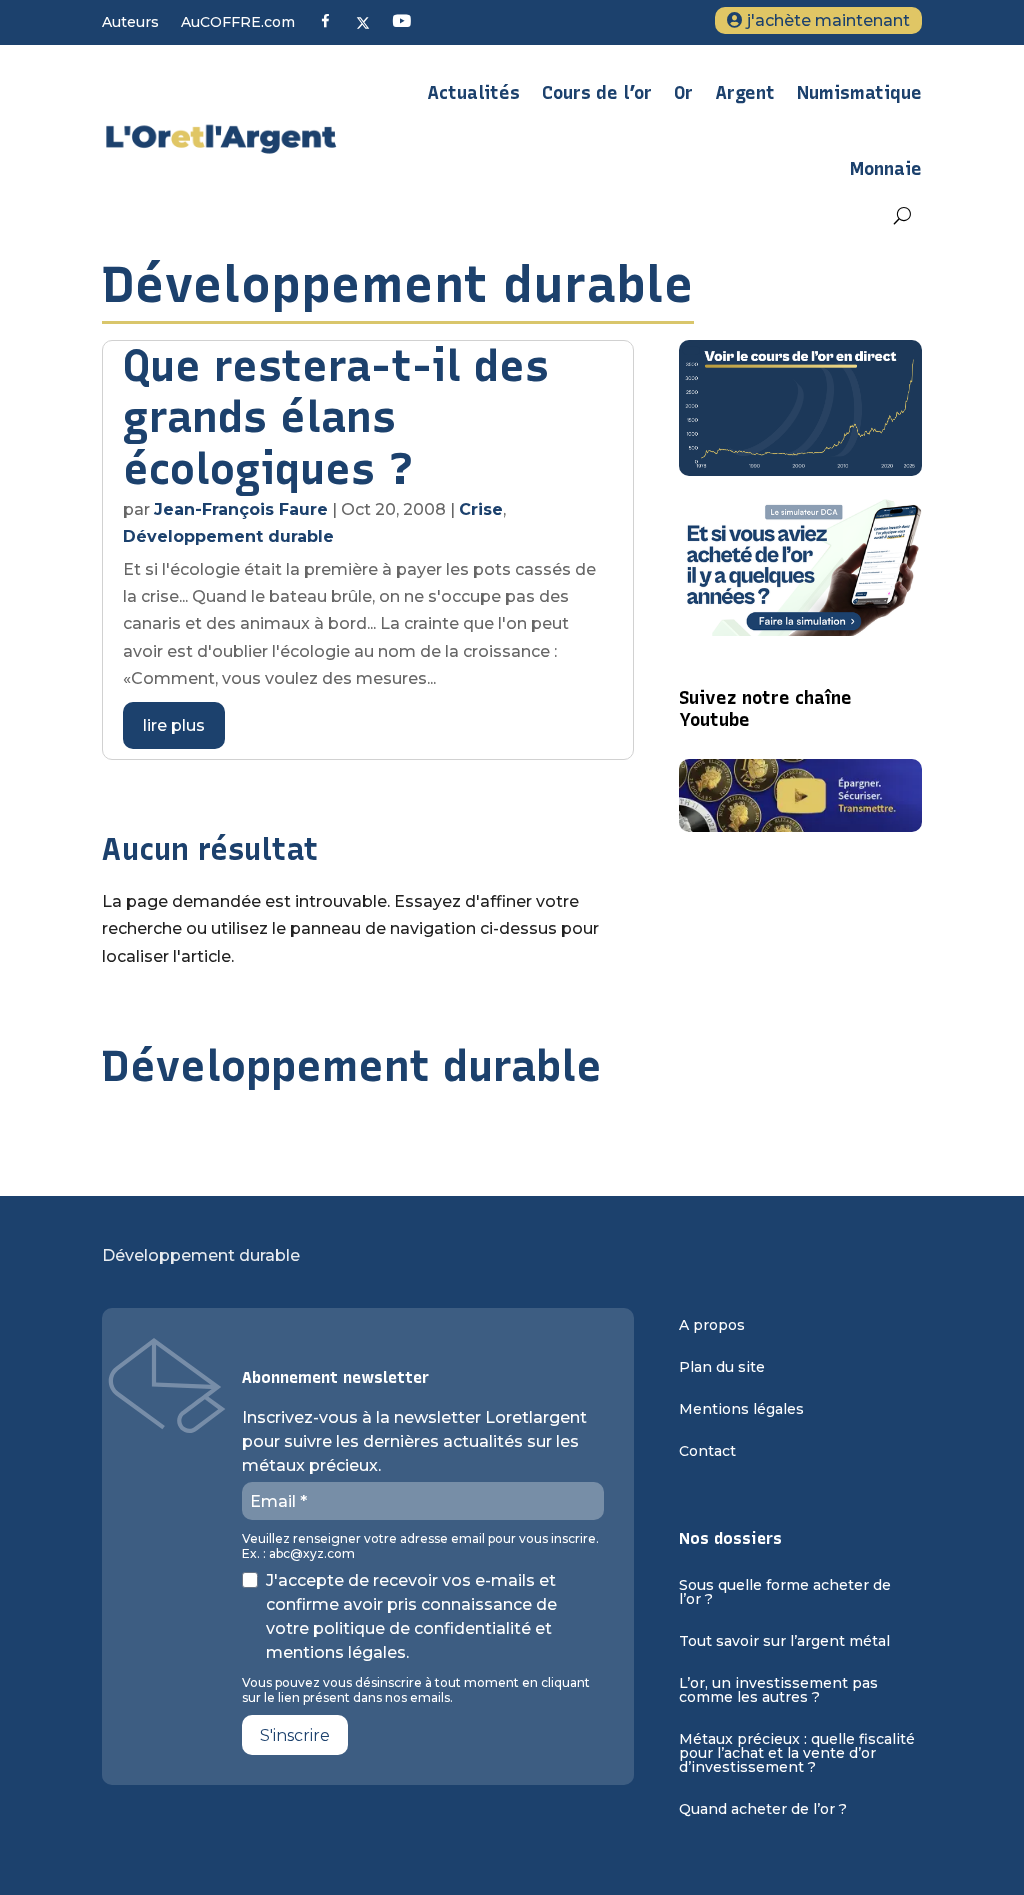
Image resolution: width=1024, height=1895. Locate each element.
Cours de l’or (597, 93)
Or (683, 93)
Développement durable (228, 536)
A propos (712, 1326)
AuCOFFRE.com (238, 23)
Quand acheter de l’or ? (763, 1810)
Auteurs (130, 23)
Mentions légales (741, 1410)
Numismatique (859, 93)
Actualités (473, 93)
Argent (745, 93)
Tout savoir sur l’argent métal (784, 1642)
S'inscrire (295, 1735)
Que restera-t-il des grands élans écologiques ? (336, 417)
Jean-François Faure (241, 509)
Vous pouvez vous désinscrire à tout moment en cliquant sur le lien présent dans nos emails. (416, 1690)
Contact (707, 1452)
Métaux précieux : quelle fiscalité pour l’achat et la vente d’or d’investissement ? (797, 1754)
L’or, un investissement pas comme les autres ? (778, 1691)
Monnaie (886, 169)
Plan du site (722, 1368)
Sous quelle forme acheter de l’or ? (785, 1593)
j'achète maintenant (828, 20)
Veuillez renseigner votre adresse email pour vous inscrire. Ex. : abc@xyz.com (420, 1546)
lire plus (174, 725)
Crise (481, 509)
